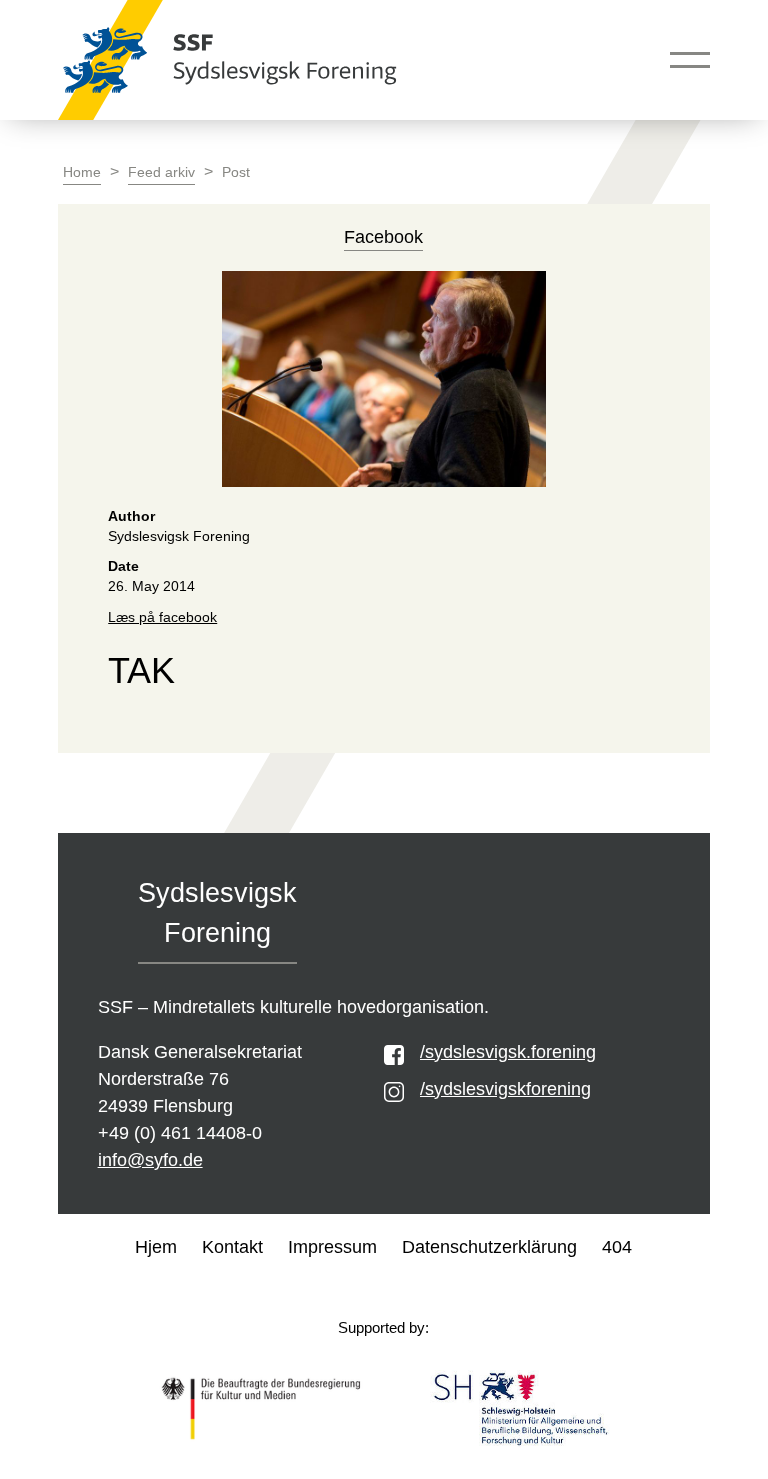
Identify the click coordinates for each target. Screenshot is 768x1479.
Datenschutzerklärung (489, 1247)
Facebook (383, 237)
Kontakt (232, 1247)
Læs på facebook (162, 617)
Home (82, 172)
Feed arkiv (161, 172)
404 (617, 1247)
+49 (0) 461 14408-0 (180, 1133)
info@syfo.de (150, 1160)
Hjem (156, 1247)
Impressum (332, 1247)
